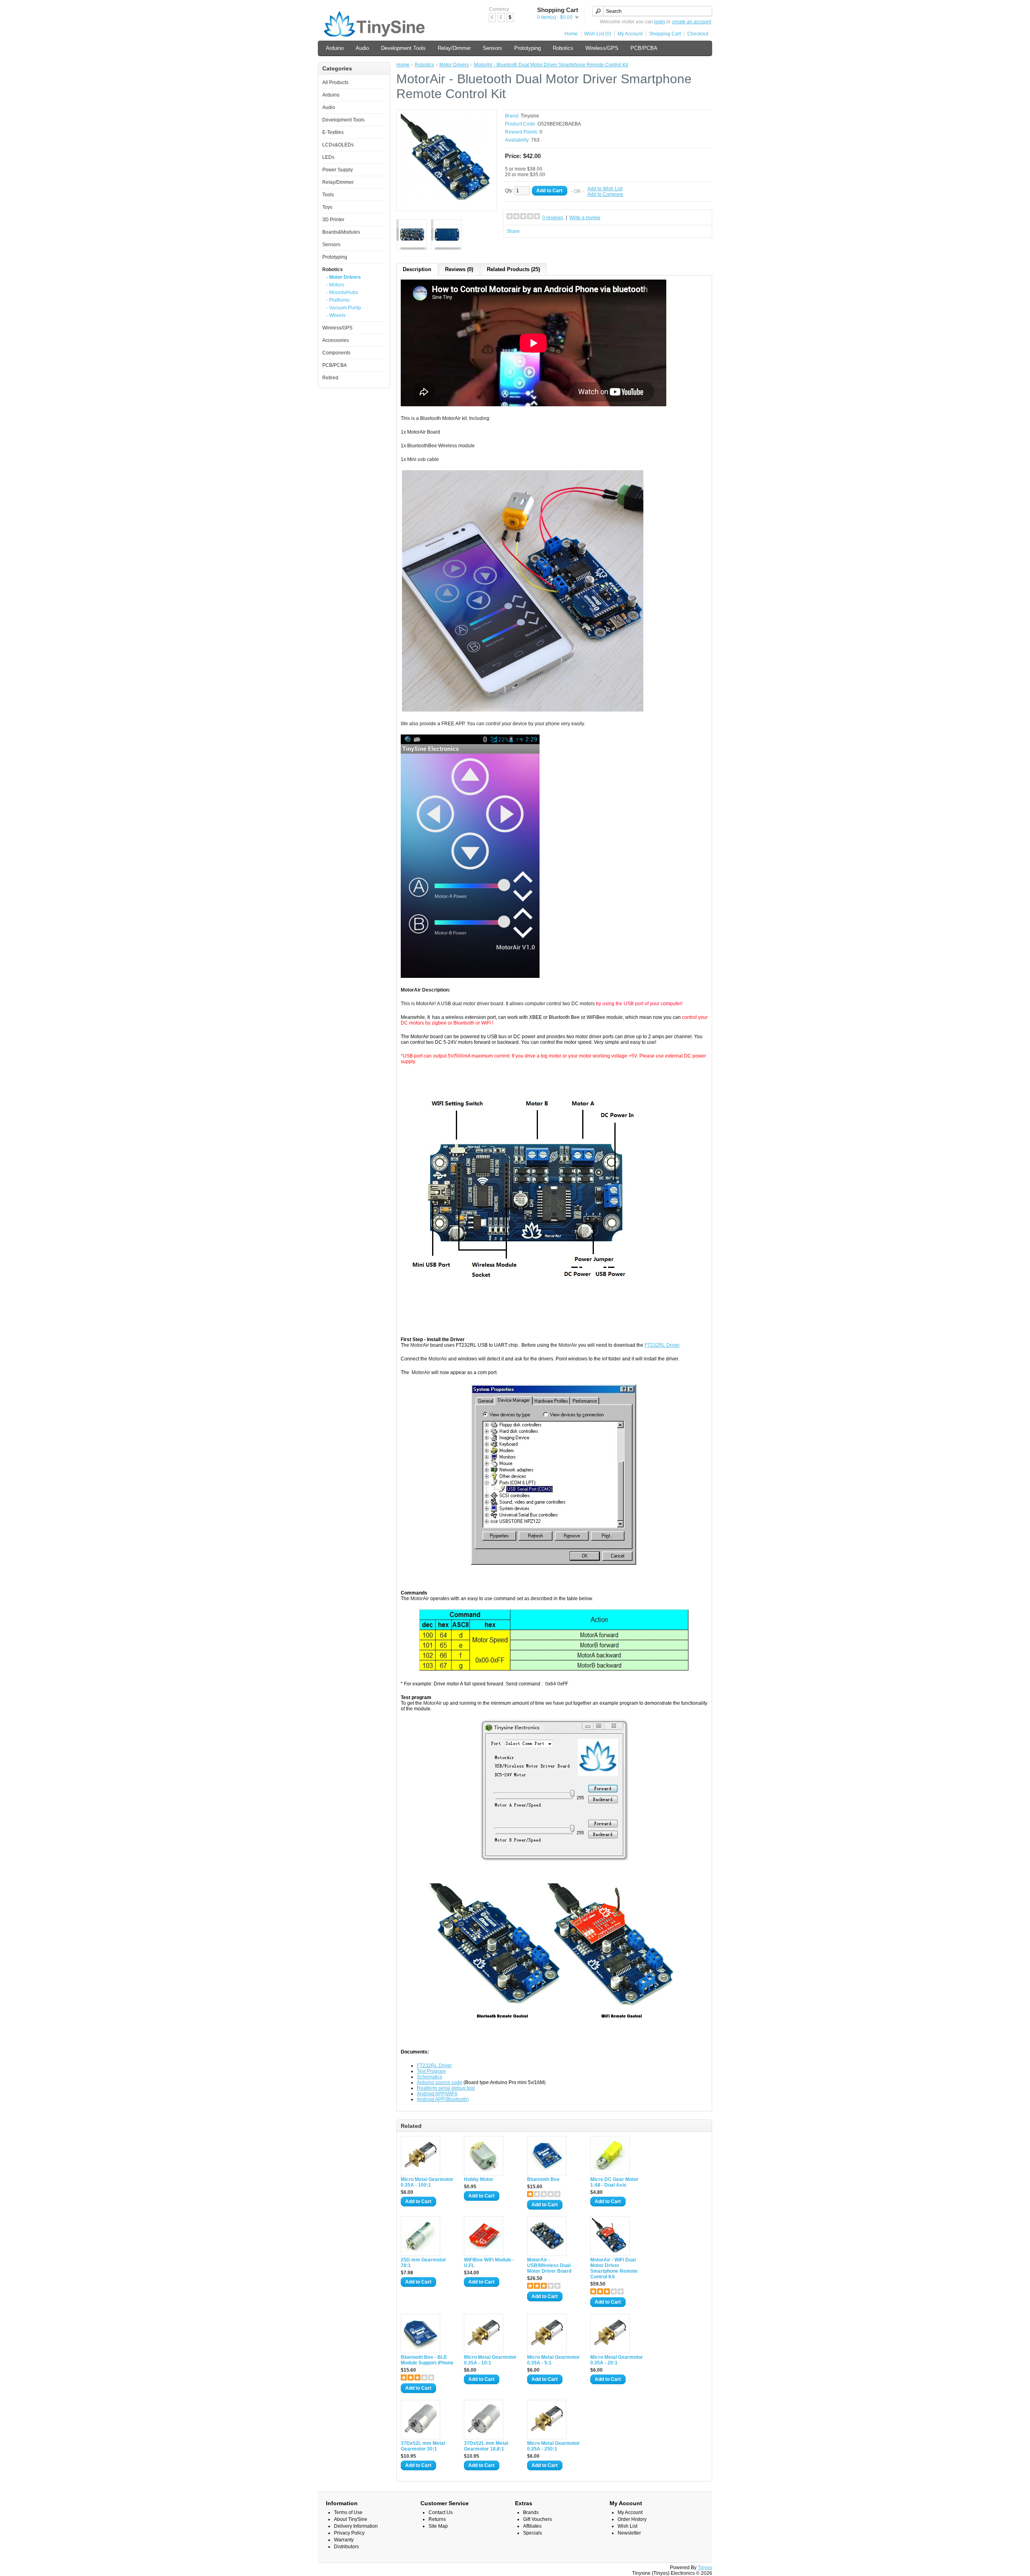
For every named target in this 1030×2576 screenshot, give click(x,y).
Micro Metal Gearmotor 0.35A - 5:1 (553, 2360)
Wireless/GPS (602, 48)
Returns (437, 2519)
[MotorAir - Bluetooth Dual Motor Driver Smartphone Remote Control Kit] (447, 204)
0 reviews (553, 218)
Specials (533, 2533)
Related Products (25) (513, 269)
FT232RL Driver (662, 1345)
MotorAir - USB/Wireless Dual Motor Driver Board (549, 2265)
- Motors (335, 285)
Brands (531, 2512)
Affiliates (532, 2526)
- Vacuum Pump (344, 308)
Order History (632, 2519)
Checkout (698, 34)
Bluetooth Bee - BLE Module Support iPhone (427, 2360)
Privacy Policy (349, 2533)
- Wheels (336, 315)
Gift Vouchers (538, 2519)
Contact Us (441, 2512)
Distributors (346, 2547)
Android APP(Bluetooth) (443, 2099)
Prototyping (527, 48)
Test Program (431, 2071)
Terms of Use (348, 2512)
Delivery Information (356, 2526)
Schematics (430, 2077)
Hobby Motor (479, 2179)
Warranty (344, 2540)
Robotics (563, 48)
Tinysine (530, 116)
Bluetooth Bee (543, 2179)
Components (336, 353)
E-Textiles (333, 132)
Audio (362, 48)
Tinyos (705, 2568)
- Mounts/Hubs (342, 292)
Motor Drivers (454, 65)
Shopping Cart (665, 34)
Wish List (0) (598, 34)
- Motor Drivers (344, 277)
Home (571, 34)
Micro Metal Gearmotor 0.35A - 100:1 (427, 2182)
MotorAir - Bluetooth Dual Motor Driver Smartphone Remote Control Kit (551, 65)
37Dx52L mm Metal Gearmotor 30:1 (423, 2446)
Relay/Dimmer (454, 48)
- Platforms (338, 300)
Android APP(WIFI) (437, 2094)
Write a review (585, 218)
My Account (630, 34)
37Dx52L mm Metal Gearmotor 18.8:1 (486, 2446)
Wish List (627, 2526)
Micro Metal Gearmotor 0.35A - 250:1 (553, 2446)
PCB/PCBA (644, 48)
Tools (328, 195)
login (660, 22)
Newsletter (629, 2533)
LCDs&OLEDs (338, 145)
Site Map (438, 2526)
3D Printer (333, 220)
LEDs (328, 157)
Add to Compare (605, 194)
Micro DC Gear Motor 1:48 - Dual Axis (614, 2182)
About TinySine (351, 2519)
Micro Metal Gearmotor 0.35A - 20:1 (617, 2360)
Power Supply (338, 170)
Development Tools (403, 48)
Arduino (335, 48)
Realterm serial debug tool (446, 2088)
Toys (327, 207)
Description (417, 269)
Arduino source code (440, 2082)
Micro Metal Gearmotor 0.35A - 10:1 (490, 2360)
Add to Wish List (605, 189)
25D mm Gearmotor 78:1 (423, 2263)
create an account (691, 22)
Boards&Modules (341, 232)
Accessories (336, 340)
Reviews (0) (459, 269)
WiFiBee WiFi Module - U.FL (489, 2263)
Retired (330, 378)
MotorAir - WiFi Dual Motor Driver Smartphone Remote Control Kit (614, 2268)
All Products (335, 82)
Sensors (492, 48)
